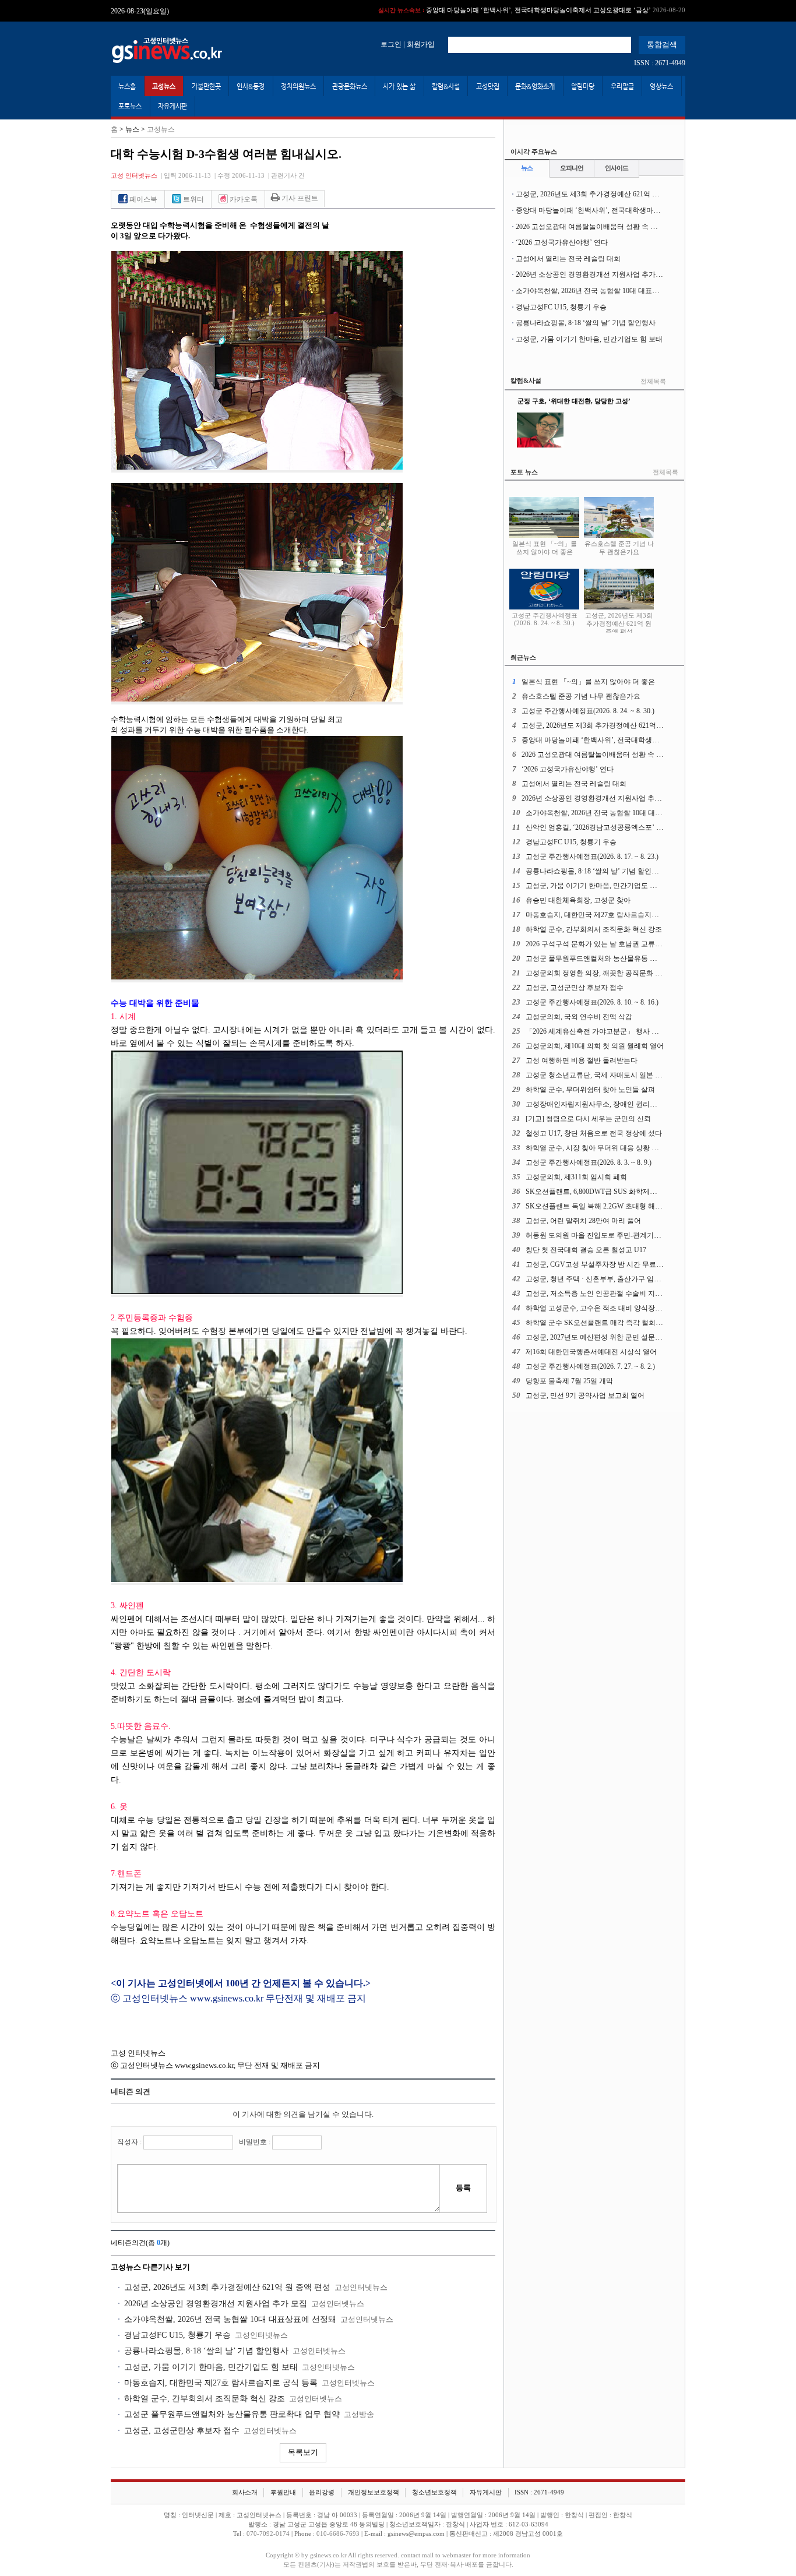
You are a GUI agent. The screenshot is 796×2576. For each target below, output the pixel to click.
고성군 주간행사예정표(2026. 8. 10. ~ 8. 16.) (592, 1002)
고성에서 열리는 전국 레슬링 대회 (568, 259)
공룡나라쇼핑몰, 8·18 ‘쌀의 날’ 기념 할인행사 (206, 2351)
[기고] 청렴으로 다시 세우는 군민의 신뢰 (588, 1119)
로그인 (391, 44)
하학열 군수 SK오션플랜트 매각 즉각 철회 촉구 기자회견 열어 (621, 1323)
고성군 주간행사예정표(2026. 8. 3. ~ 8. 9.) (589, 1162)
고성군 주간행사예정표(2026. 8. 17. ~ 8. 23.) (592, 857)
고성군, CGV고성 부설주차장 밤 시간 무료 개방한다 (606, 1264)
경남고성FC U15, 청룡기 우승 (177, 2335)
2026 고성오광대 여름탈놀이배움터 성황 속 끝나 (590, 227)
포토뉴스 (130, 106)
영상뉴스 (661, 86)
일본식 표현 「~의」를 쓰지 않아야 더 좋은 (545, 548)
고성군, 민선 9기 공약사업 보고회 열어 (585, 1396)
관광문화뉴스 (350, 86)
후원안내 (283, 2492)
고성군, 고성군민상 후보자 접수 (182, 2431)
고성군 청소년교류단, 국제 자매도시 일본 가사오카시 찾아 (616, 1075)
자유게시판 (172, 106)
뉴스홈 (127, 86)
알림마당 (583, 86)
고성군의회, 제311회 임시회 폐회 (576, 1177)
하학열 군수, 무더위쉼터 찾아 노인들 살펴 (590, 1090)
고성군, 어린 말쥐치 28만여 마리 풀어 (583, 1221)
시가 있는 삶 (399, 86)
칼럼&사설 (446, 86)
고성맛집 (488, 86)
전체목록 (653, 381)
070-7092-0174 (269, 2534)
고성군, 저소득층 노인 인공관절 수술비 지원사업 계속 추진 (617, 1294)
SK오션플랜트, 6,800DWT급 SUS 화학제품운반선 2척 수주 (616, 1192)
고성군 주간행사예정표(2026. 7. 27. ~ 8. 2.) (590, 1366)
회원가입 (421, 44)
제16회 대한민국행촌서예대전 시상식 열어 (591, 1352)
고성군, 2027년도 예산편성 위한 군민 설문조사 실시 (605, 1337)
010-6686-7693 (338, 2534)
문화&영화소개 (535, 86)
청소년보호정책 (434, 2492)
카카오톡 (243, 199)
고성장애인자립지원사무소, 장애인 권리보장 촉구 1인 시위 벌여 (624, 1104)
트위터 (193, 199)
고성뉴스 (164, 86)
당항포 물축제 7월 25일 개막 (569, 1381)
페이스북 (142, 199)
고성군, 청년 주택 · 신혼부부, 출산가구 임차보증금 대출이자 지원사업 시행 (641, 1279)
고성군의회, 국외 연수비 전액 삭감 (579, 1017)
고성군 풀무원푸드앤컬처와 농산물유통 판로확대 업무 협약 (232, 2414)
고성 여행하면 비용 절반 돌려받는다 (582, 1060)
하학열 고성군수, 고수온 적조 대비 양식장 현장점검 (605, 1308)
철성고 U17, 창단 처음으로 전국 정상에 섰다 (594, 1133)
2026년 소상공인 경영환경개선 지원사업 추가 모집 (216, 2304)
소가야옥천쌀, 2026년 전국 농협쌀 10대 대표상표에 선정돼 (230, 2319)
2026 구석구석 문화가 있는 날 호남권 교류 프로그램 (605, 944)
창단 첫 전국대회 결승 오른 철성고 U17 (586, 1250)
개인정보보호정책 (374, 2492)
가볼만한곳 (206, 86)
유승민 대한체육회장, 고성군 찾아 (578, 900)
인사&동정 (251, 86)
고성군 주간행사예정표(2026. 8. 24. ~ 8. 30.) (545, 619)
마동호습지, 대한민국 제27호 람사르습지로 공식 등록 (221, 2383)
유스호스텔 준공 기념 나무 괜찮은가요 (619, 548)
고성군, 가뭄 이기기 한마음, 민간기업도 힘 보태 (211, 2367)
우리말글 (622, 86)
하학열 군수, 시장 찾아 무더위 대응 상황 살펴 (596, 1148)
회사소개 (245, 2492)
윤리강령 (322, 2492)
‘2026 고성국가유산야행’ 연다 (562, 242)
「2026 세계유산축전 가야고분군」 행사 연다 (596, 1031)
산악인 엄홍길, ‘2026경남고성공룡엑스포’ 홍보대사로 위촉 (616, 827)
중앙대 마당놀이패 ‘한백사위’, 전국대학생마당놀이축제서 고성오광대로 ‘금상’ (532, 10)
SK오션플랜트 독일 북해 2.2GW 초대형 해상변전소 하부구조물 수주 (631, 1206)
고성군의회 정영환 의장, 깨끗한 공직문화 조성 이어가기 (612, 973)
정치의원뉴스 (298, 86)
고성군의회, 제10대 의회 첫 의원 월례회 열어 (595, 1046)
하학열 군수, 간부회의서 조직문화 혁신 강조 (205, 2399)
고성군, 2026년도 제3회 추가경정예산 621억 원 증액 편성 (227, 2287)
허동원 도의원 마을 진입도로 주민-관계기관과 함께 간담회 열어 (624, 1235)
